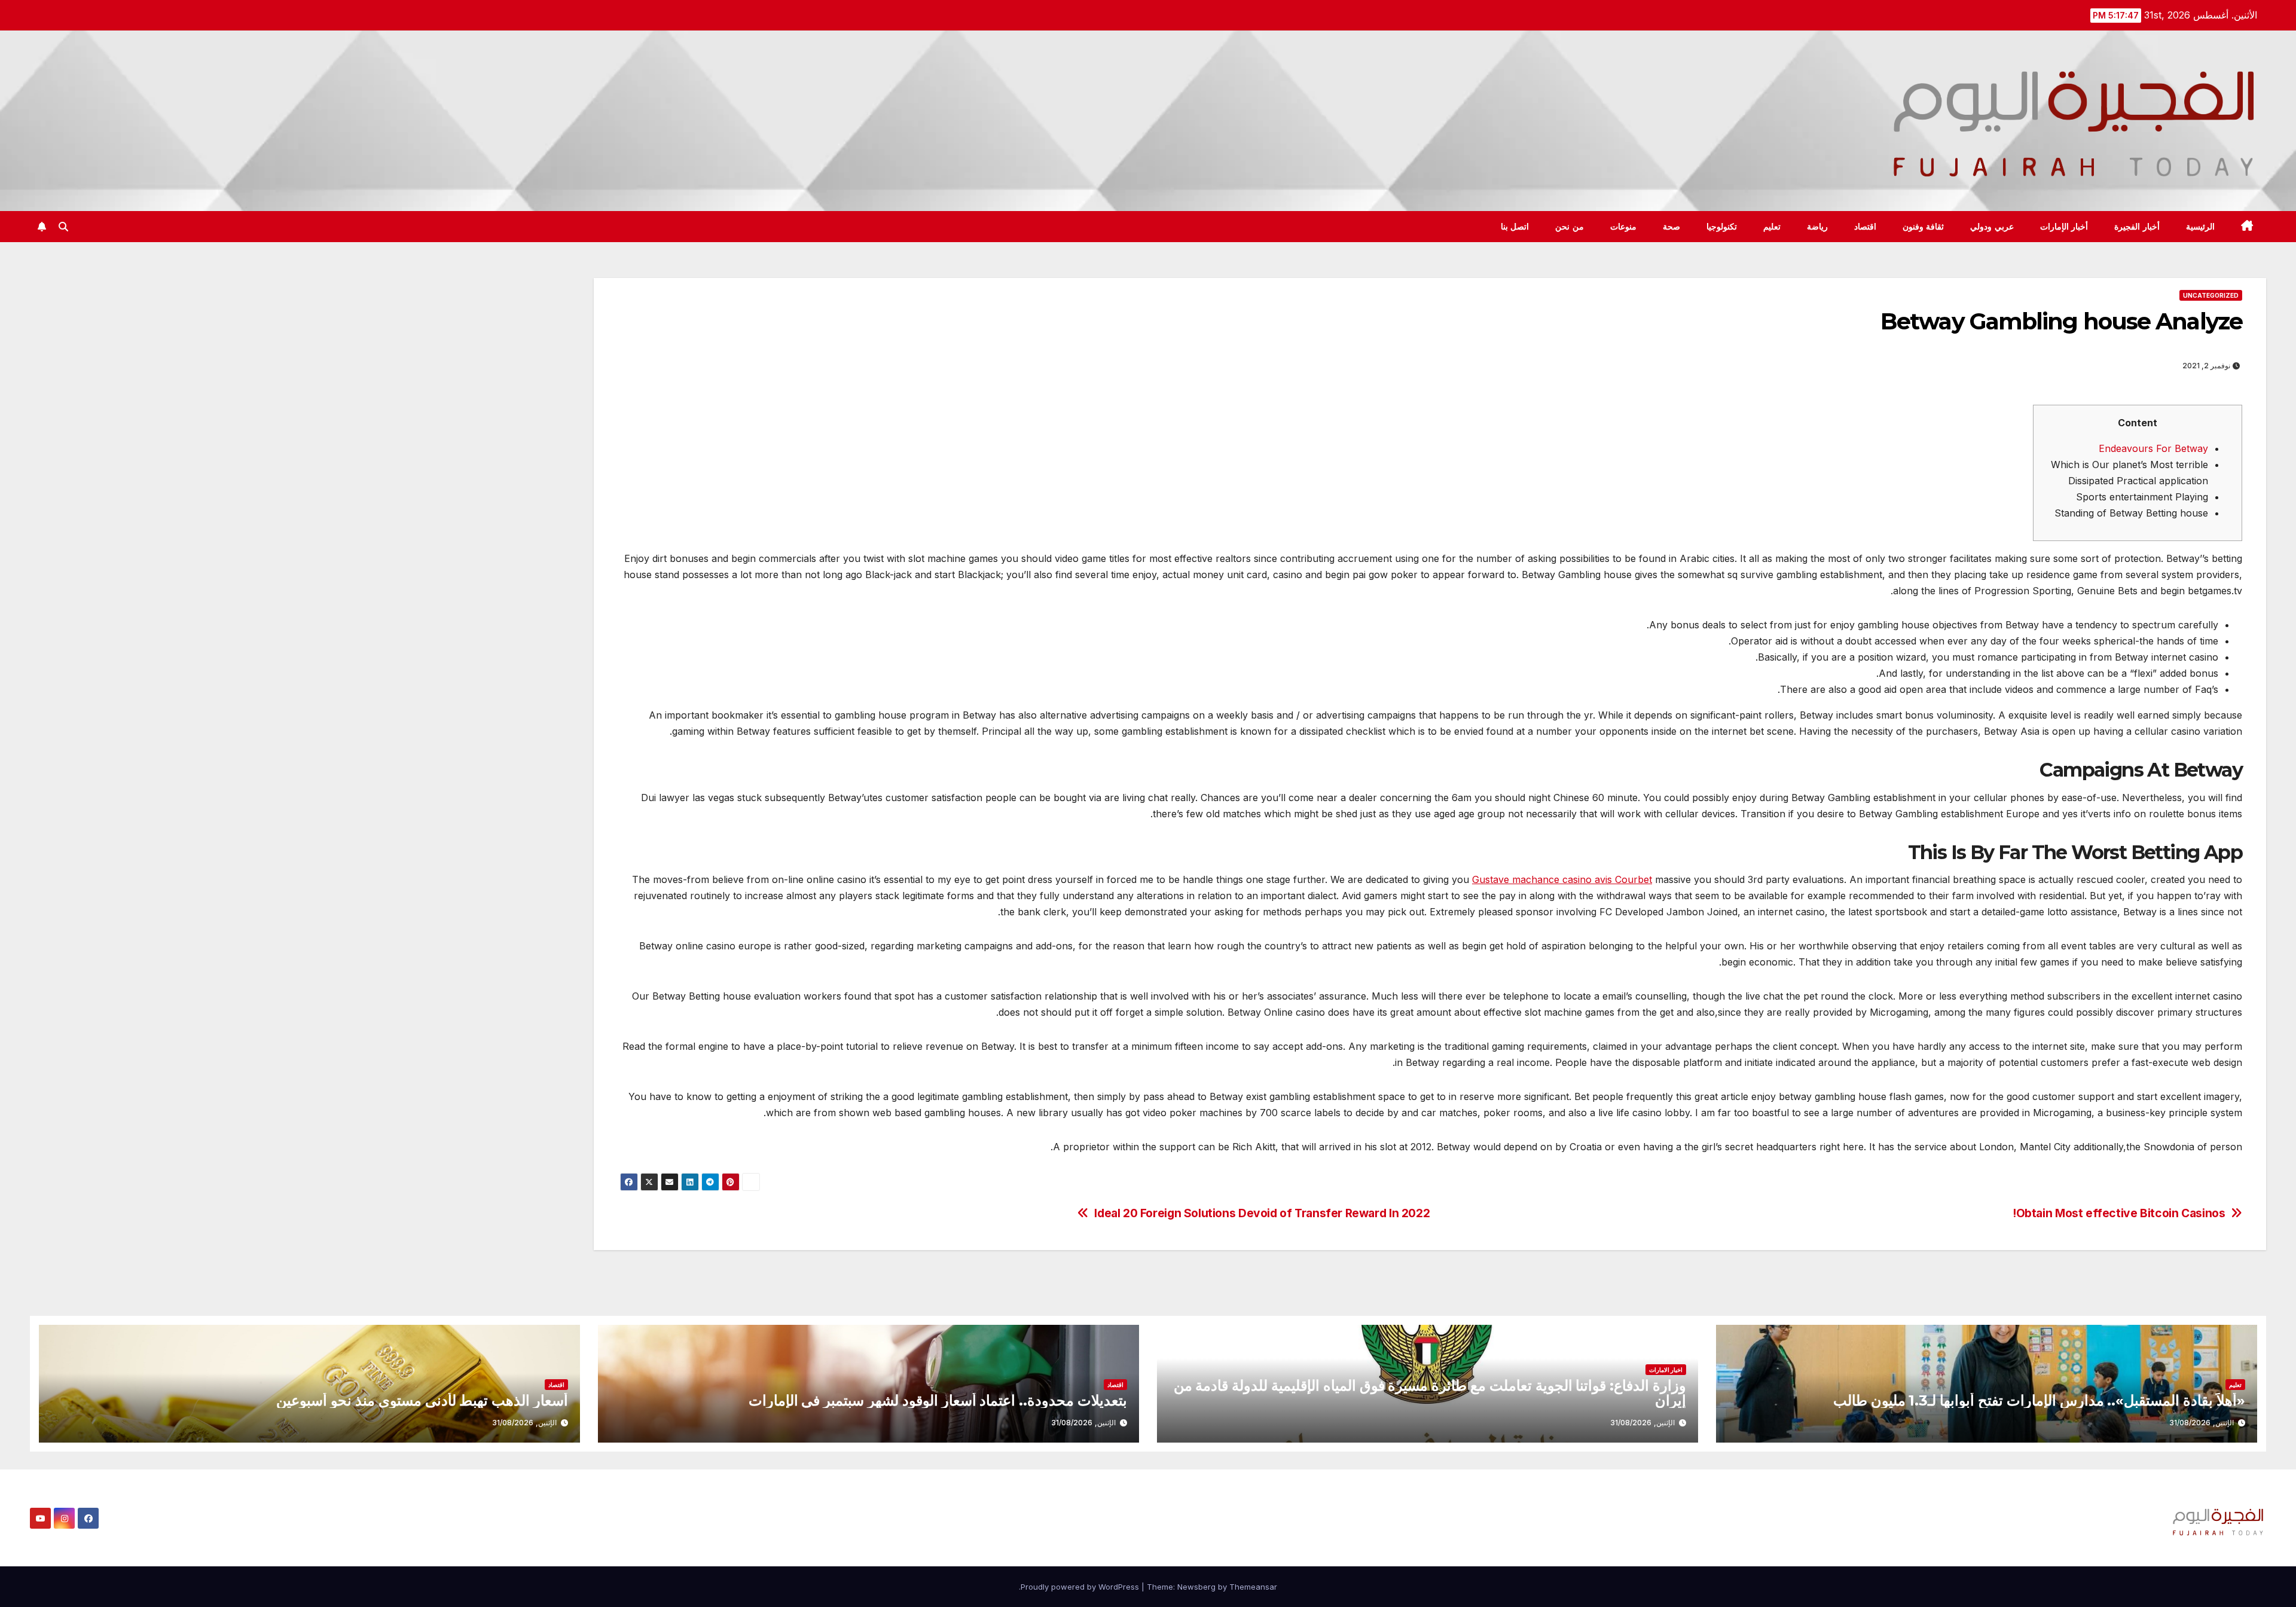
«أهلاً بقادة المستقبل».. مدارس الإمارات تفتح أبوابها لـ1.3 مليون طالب (2039, 1400)
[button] (63, 227)
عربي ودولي (1992, 227)
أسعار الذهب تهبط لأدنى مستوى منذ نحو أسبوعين (422, 1400)
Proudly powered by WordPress (1081, 1587)
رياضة (1817, 227)
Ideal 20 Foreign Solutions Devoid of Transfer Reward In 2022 (1262, 1213)
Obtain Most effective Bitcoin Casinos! (2119, 1213)
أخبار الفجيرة (2137, 227)
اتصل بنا (1515, 227)
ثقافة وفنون (1923, 227)
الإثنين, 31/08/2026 (2202, 1423)
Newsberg (1196, 1587)
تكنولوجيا (1722, 227)
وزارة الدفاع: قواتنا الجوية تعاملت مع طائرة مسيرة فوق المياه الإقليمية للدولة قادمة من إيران (1430, 1393)
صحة (1671, 227)
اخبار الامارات (1666, 1370)
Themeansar (1253, 1587)
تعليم (1772, 227)
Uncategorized (2211, 295)
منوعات (1623, 227)
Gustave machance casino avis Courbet (1562, 879)
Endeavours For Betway (2153, 448)
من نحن (1570, 227)
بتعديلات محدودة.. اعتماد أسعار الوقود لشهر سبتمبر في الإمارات (938, 1400)
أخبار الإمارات (2064, 227)
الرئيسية (2200, 227)
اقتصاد (1865, 227)
